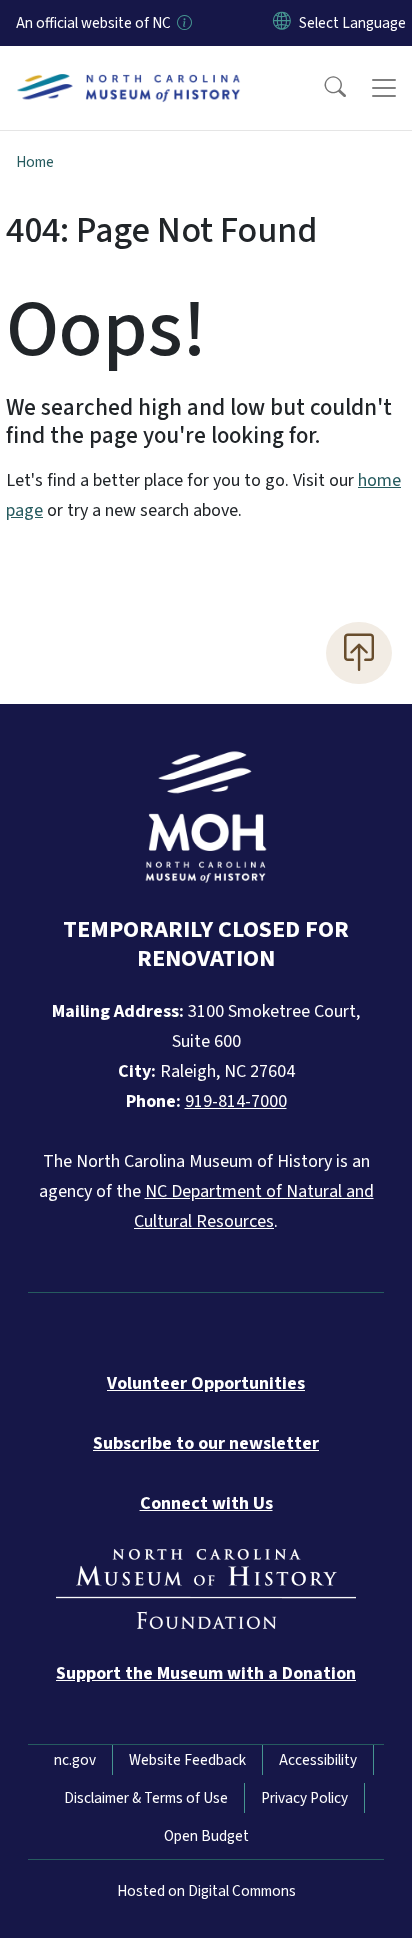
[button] (322, 88)
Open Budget (206, 1836)
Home (35, 162)
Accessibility (318, 1760)
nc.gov (75, 1760)
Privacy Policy (304, 1798)
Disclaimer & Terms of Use (146, 1798)
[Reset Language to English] (282, 23)
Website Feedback (187, 1760)
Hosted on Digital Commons (206, 1891)
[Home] (128, 69)
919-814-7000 (236, 1101)
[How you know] (183, 23)
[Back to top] (359, 653)
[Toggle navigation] (384, 88)
